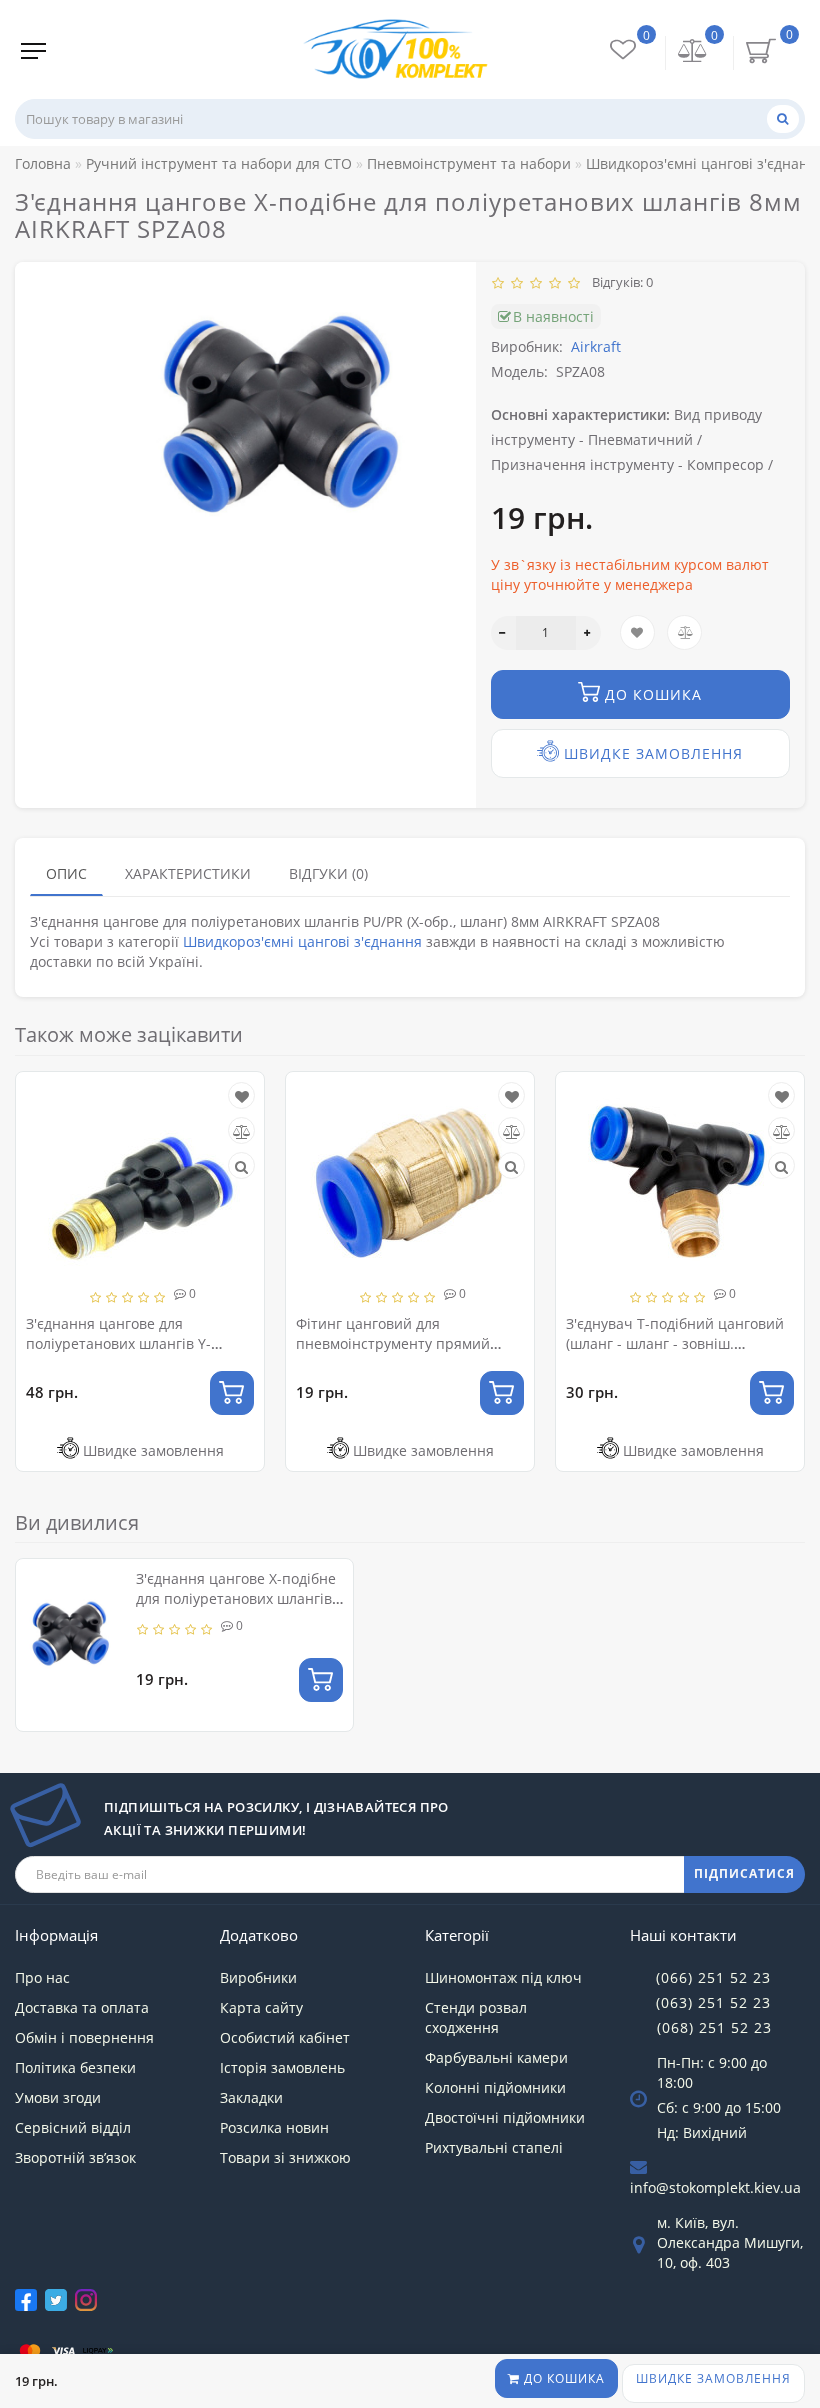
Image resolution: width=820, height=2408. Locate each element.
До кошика (562, 2378)
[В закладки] (242, 1096)
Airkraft (596, 346)
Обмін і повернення (84, 2037)
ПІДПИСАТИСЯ (744, 1873)
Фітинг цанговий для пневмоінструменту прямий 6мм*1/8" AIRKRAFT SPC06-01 (394, 1343)
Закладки (251, 2097)
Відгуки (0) (328, 873)
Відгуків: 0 (619, 282)
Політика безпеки (75, 2067)
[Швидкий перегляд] (241, 1166)
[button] (777, 1255)
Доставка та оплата (82, 2007)
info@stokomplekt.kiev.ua (715, 2187)
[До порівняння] (242, 1131)
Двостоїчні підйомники (505, 2117)
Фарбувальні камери (496, 2057)
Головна (43, 163)
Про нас (42, 1977)
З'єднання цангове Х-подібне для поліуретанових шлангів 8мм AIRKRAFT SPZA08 (236, 1598)
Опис (66, 873)
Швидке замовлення (713, 2378)
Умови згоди (58, 2097)
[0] (693, 52)
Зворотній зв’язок (75, 2157)
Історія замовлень (282, 2067)
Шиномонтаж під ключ (503, 1977)
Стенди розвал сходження (476, 2017)
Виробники (258, 1977)
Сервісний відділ (73, 2127)
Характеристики (188, 873)
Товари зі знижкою (285, 2157)
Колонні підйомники (495, 2087)
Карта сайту (261, 2007)
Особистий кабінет (285, 2037)
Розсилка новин (274, 2127)
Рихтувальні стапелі (494, 2147)
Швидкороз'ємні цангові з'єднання (302, 941)
